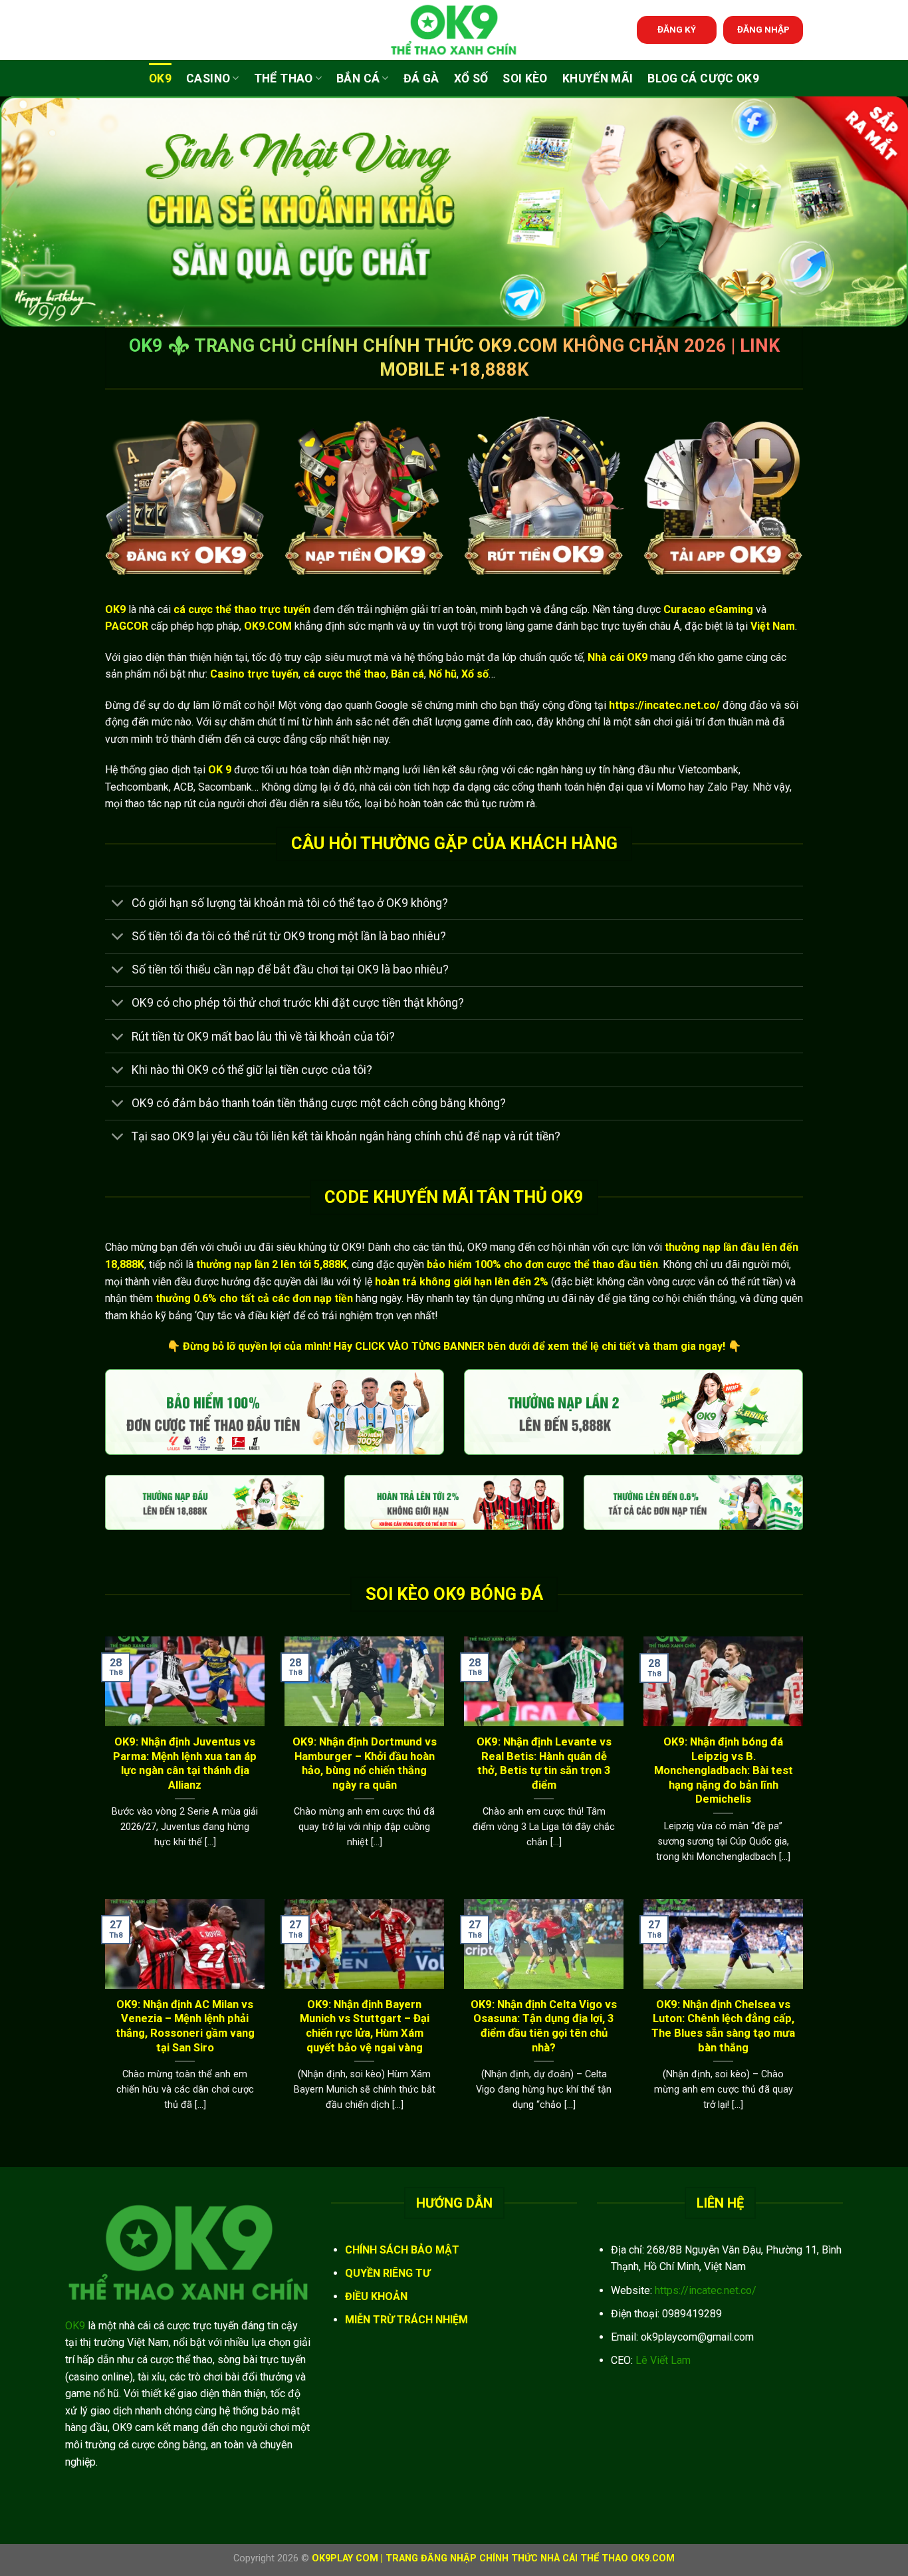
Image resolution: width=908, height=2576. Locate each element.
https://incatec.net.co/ (706, 2290)
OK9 (160, 78)
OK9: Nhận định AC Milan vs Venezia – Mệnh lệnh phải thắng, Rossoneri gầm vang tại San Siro (185, 2026)
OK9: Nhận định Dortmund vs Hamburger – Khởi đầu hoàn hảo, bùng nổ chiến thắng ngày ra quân (365, 1763)
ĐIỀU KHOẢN (376, 2296)
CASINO (208, 78)
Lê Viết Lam (663, 2360)
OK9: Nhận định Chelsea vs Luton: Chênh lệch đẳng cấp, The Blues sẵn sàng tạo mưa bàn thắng (723, 2026)
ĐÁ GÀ (421, 78)
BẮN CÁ (358, 78)
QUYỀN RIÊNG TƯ (388, 2273)
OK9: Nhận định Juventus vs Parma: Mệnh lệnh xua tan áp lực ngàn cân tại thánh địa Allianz (185, 1763)
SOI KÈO (525, 78)
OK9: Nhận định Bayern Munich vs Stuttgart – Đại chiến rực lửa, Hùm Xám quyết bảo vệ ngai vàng (365, 2026)
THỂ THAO (284, 78)
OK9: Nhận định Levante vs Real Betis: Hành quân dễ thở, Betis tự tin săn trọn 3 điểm (544, 1763)
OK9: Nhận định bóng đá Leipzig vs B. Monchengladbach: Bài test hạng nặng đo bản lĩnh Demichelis (724, 1770)
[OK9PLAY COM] (454, 30)
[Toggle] (118, 904)
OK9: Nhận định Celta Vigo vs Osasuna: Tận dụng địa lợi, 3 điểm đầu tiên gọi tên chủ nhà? (544, 2026)
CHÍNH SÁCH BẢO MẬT (402, 2250)
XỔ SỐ (471, 78)
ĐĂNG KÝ (677, 29)
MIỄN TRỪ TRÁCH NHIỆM (406, 2320)
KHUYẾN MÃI (598, 78)
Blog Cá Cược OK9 (703, 78)
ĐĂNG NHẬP (763, 29)
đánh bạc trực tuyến (601, 626)
